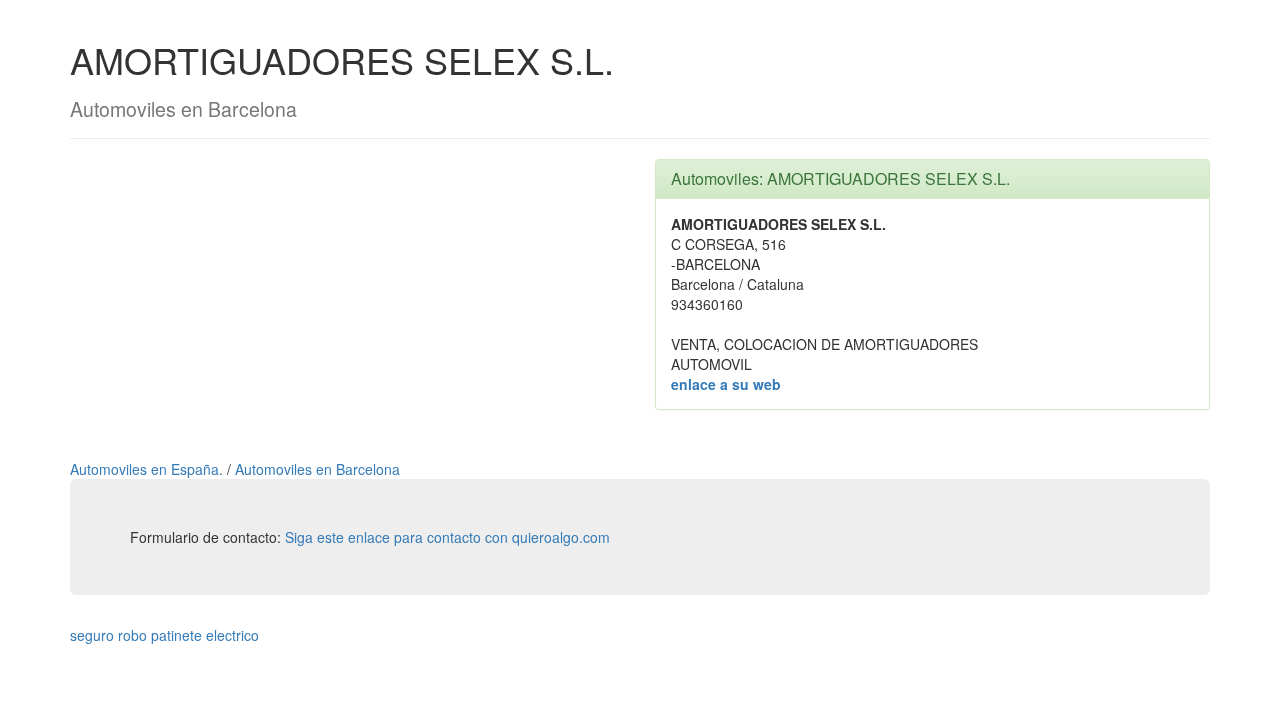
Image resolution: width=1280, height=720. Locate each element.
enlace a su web (726, 384)
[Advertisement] (347, 299)
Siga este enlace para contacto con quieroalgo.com (447, 537)
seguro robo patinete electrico (164, 635)
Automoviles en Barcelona (317, 469)
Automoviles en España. (148, 469)
